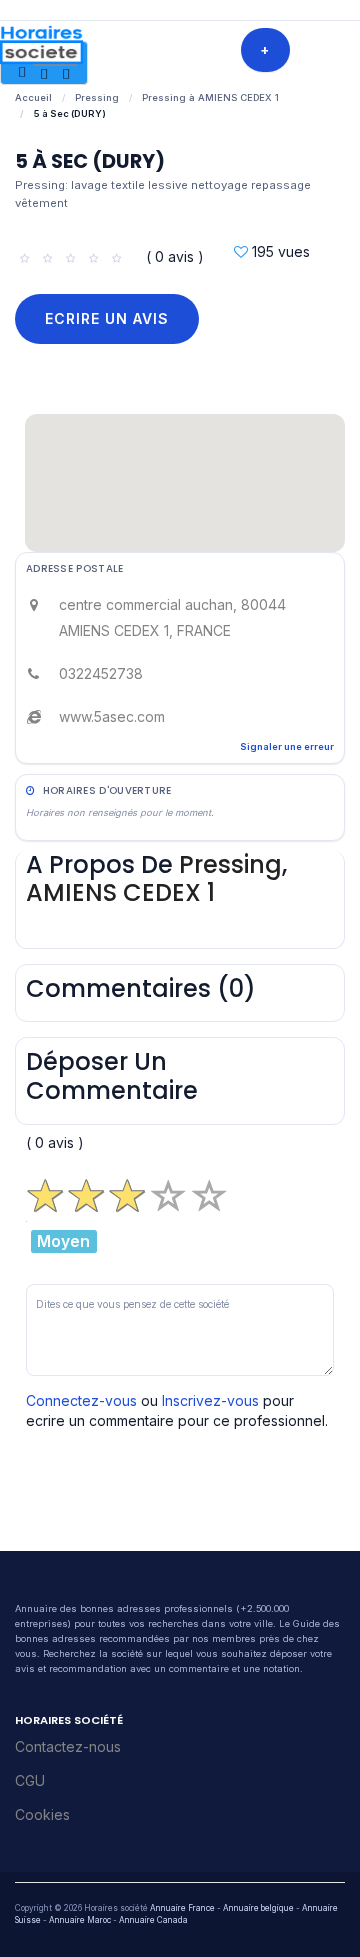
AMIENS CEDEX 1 (120, 892)
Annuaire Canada (153, 1920)
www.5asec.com (112, 716)
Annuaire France (182, 1908)
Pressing (97, 97)
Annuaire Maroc (80, 1920)
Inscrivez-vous (210, 1400)
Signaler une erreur (287, 746)
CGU (30, 1780)
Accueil (33, 97)
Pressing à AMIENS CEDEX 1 (210, 97)
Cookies (42, 1814)
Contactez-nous (68, 1746)
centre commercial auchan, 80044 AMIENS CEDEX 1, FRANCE (172, 617)
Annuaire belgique (258, 1908)
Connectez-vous (81, 1400)
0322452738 (101, 673)
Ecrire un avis (107, 318)
